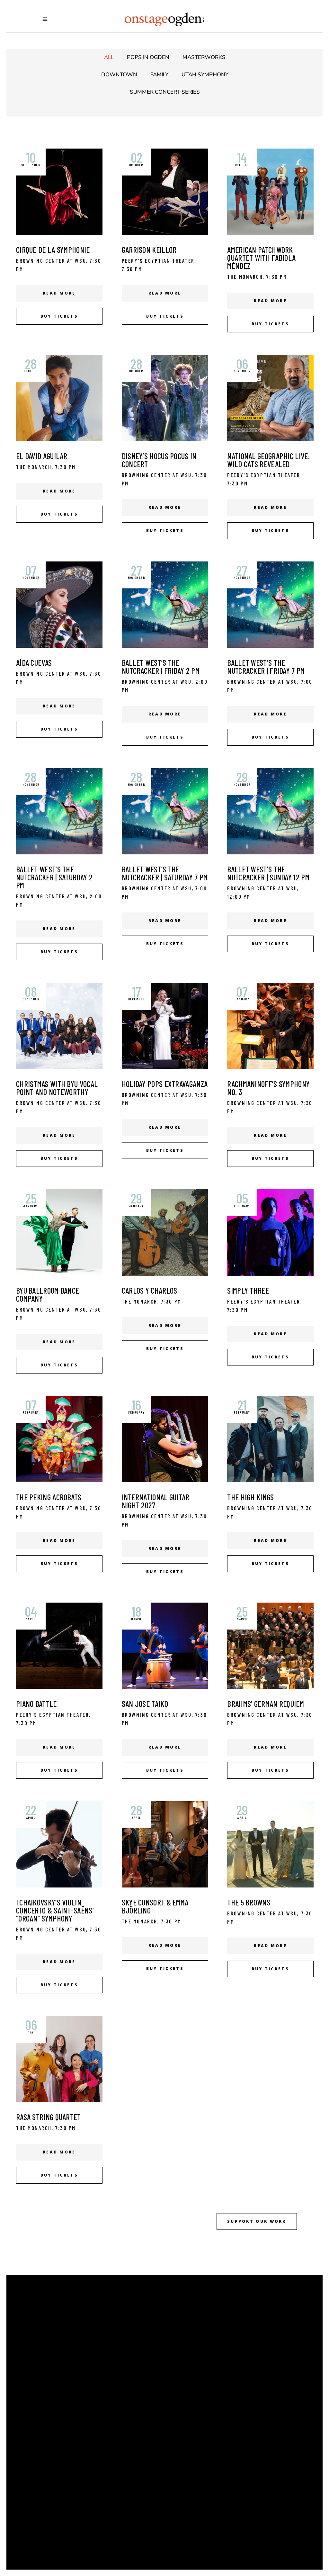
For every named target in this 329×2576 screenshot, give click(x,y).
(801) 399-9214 (72, 2439)
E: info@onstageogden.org (83, 2447)
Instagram (57, 2482)
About (180, 2306)
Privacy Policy (194, 2386)
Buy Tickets (188, 2370)
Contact (183, 2354)
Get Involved (191, 2338)
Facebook (57, 2465)
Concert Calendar (200, 2322)
